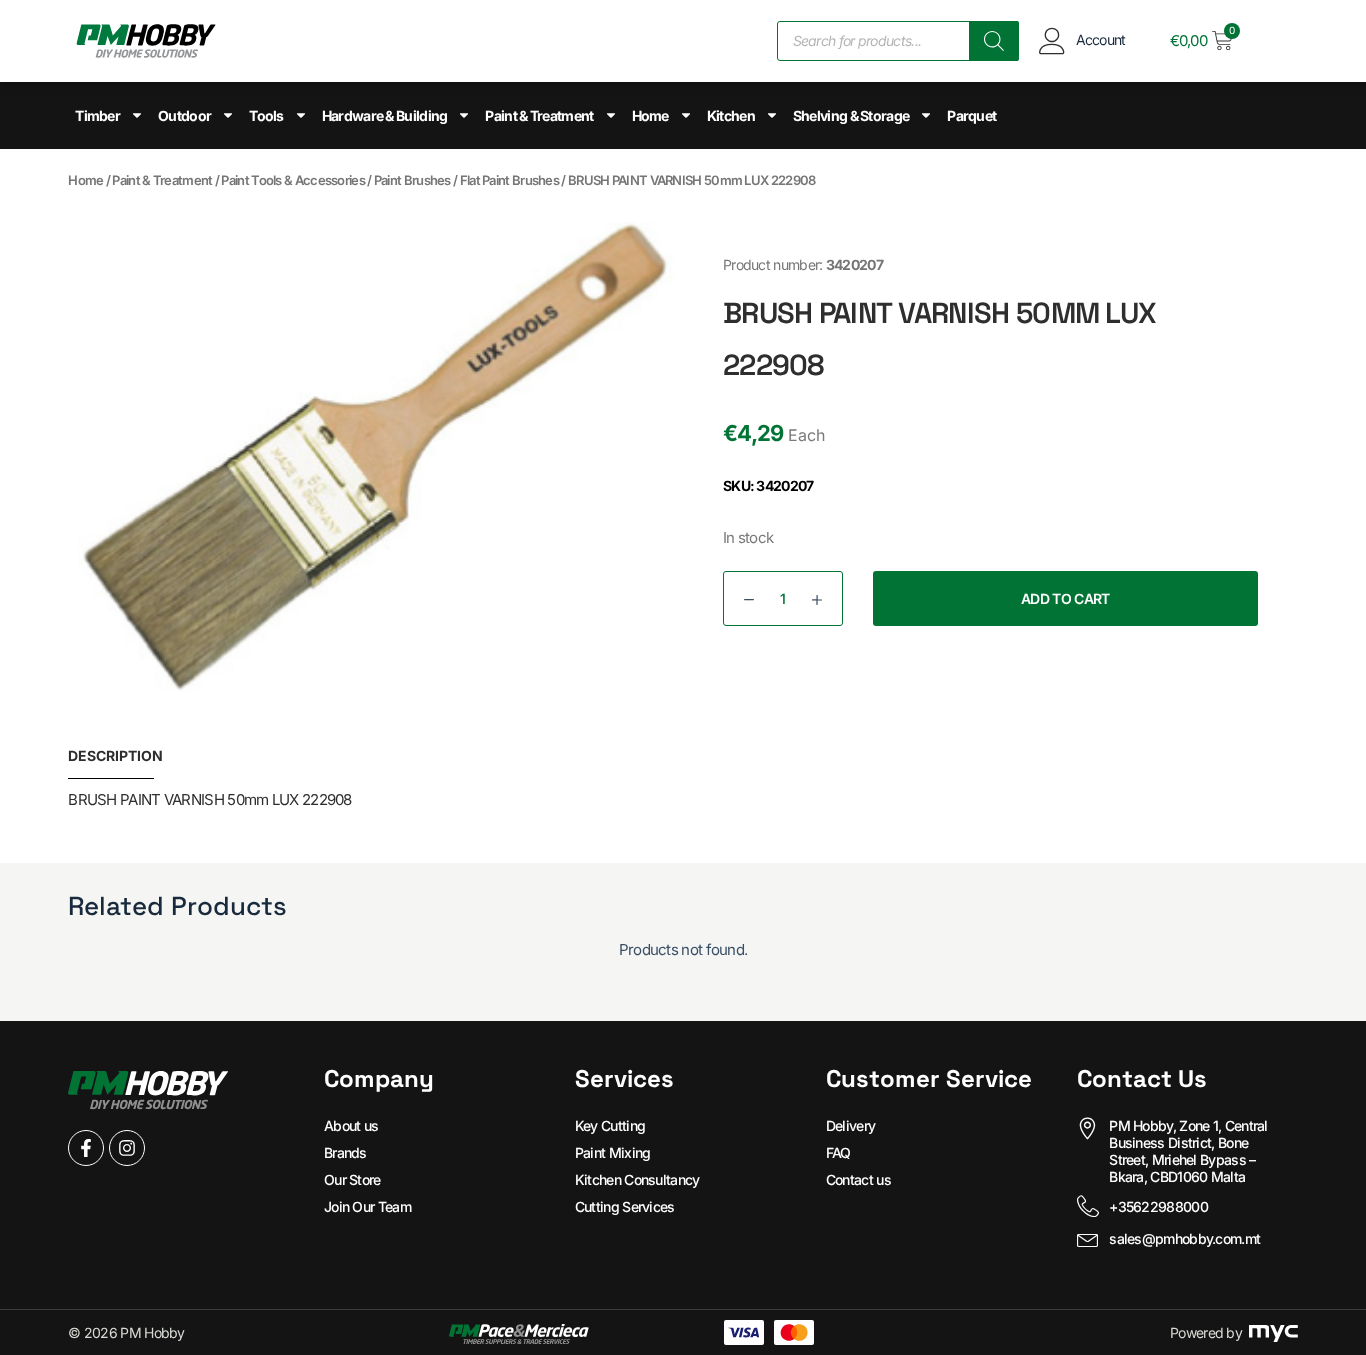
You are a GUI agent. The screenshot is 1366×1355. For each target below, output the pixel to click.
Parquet (971, 115)
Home (650, 115)
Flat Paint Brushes (509, 180)
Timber (97, 115)
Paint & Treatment (539, 115)
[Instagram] (127, 1148)
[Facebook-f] (86, 1148)
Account (1101, 39)
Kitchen (731, 115)
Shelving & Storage (851, 115)
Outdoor (184, 115)
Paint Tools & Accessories (293, 180)
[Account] (1052, 40)
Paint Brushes (412, 180)
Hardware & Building (385, 115)
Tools (266, 115)
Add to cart (1065, 598)
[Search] (994, 41)
